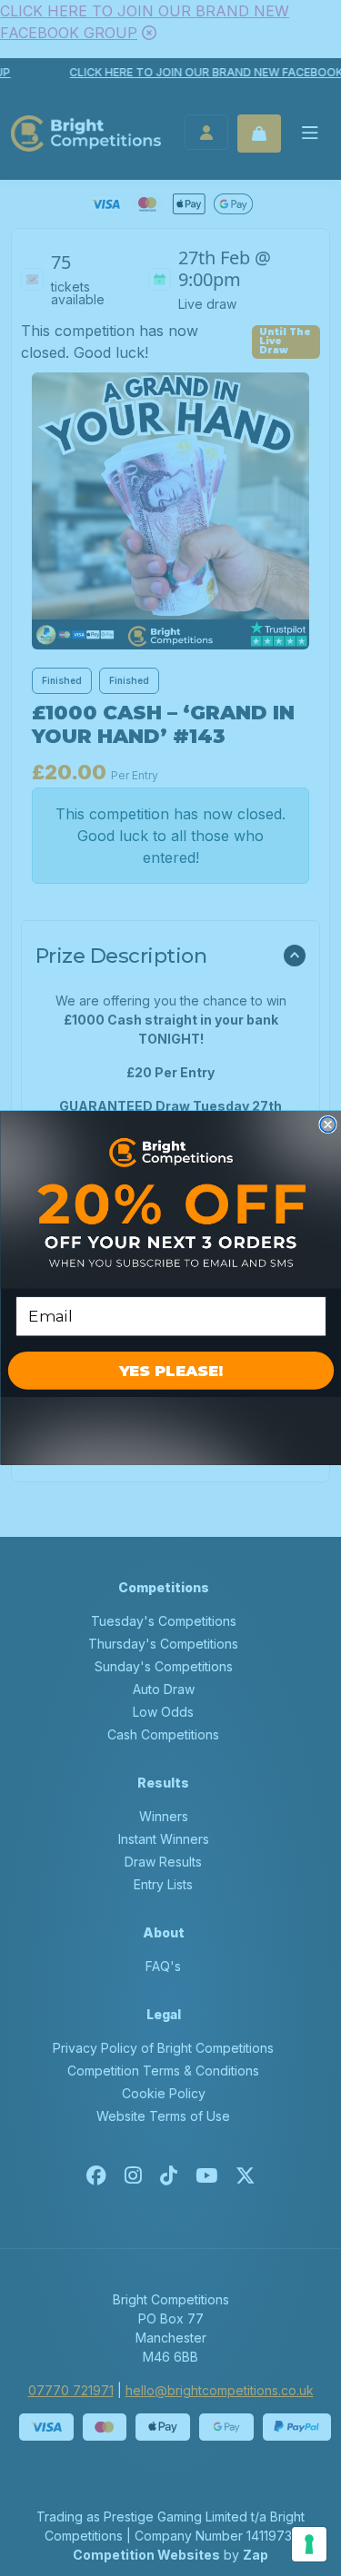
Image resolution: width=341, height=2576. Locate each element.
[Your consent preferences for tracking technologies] (309, 2544)
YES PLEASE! (170, 1371)
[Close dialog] (328, 1125)
